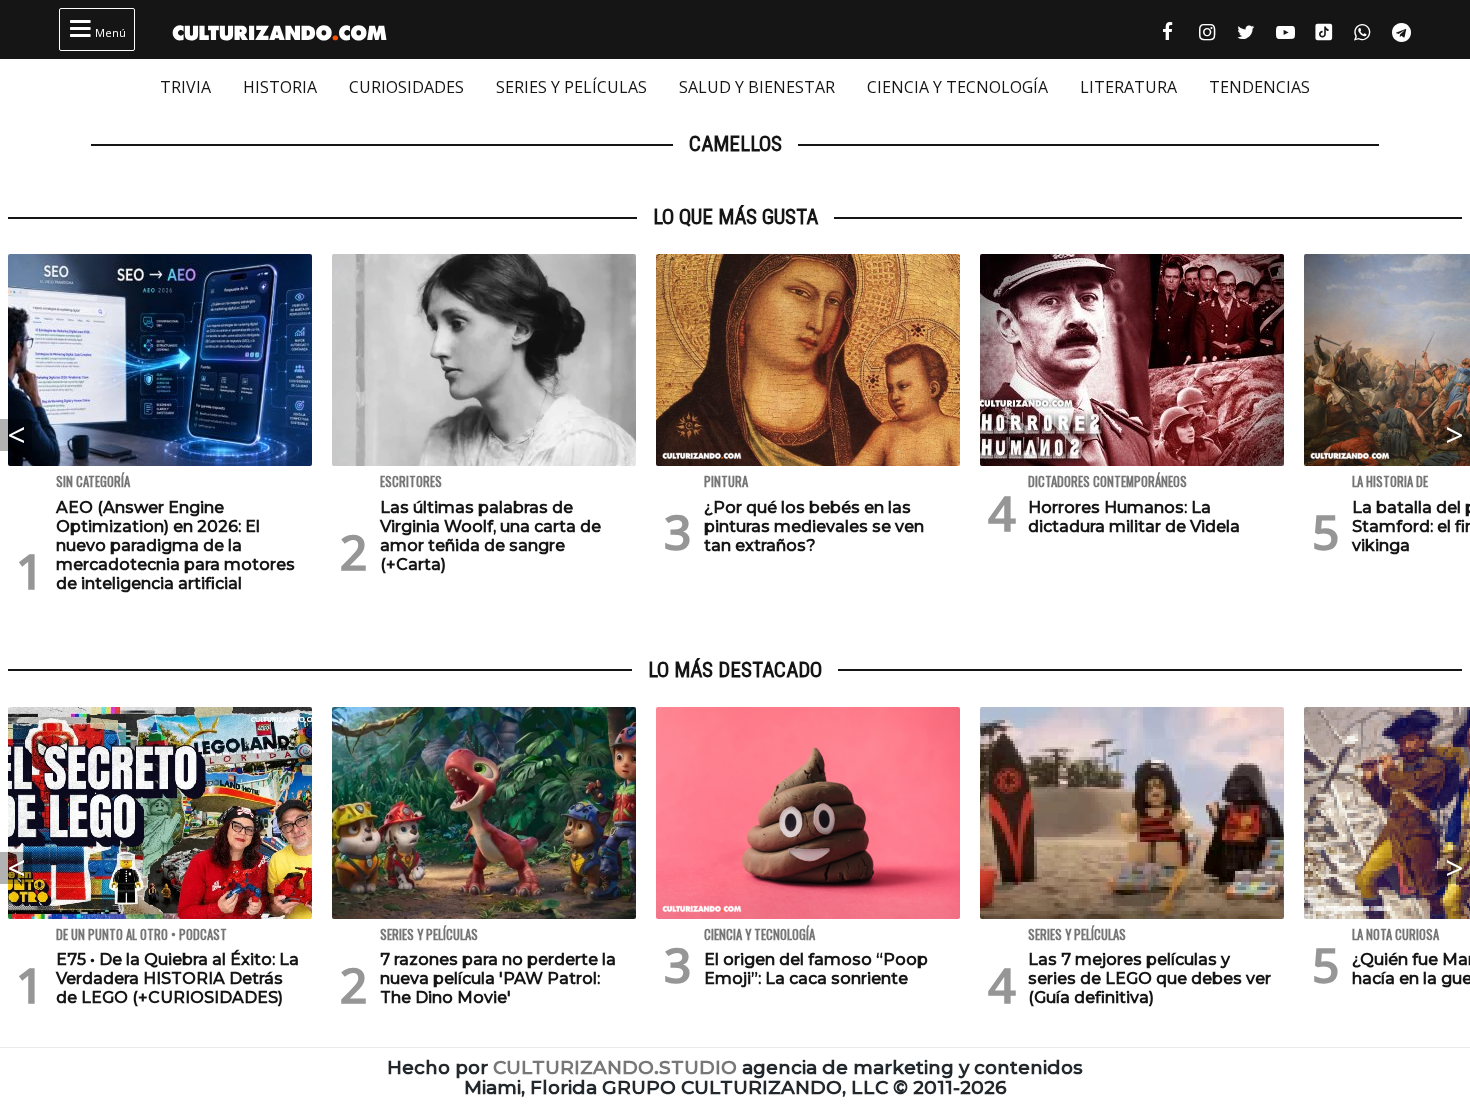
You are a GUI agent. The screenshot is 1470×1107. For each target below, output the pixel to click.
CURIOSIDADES (406, 87)
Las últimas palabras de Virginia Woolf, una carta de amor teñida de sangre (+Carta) (490, 536)
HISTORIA (280, 87)
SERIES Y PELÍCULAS (571, 87)
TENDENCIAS (1259, 87)
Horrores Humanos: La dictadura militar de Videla (1134, 517)
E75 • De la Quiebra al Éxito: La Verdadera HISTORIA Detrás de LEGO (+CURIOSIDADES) (177, 978)
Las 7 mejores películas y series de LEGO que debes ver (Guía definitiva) (1149, 978)
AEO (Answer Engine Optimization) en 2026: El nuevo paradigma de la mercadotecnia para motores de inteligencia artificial (175, 546)
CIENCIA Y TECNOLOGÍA (957, 87)
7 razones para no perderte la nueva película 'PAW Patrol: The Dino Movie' (498, 978)
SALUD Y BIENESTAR (757, 87)
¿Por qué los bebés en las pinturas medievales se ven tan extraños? (814, 526)
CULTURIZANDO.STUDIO (615, 1067)
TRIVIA (185, 87)
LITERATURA (1128, 87)
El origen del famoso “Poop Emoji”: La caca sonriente (816, 969)
